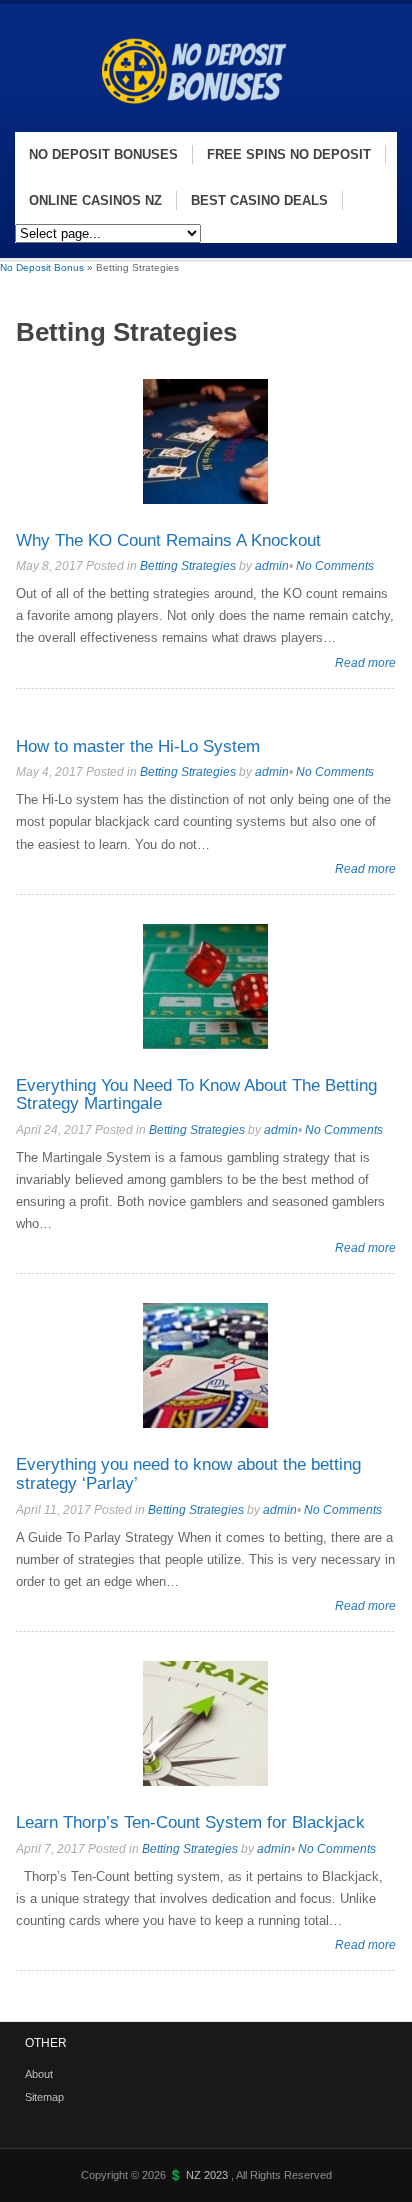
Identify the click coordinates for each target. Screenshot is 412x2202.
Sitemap (44, 2097)
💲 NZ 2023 (200, 2175)
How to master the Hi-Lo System (138, 746)
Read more (365, 662)
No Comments (335, 566)
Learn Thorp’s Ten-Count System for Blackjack (190, 1822)
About (39, 2074)
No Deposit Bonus (42, 267)
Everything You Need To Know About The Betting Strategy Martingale (196, 1095)
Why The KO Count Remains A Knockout (168, 540)
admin (272, 566)
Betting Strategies (188, 566)
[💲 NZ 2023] (202, 121)
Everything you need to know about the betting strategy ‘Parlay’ (188, 1474)
